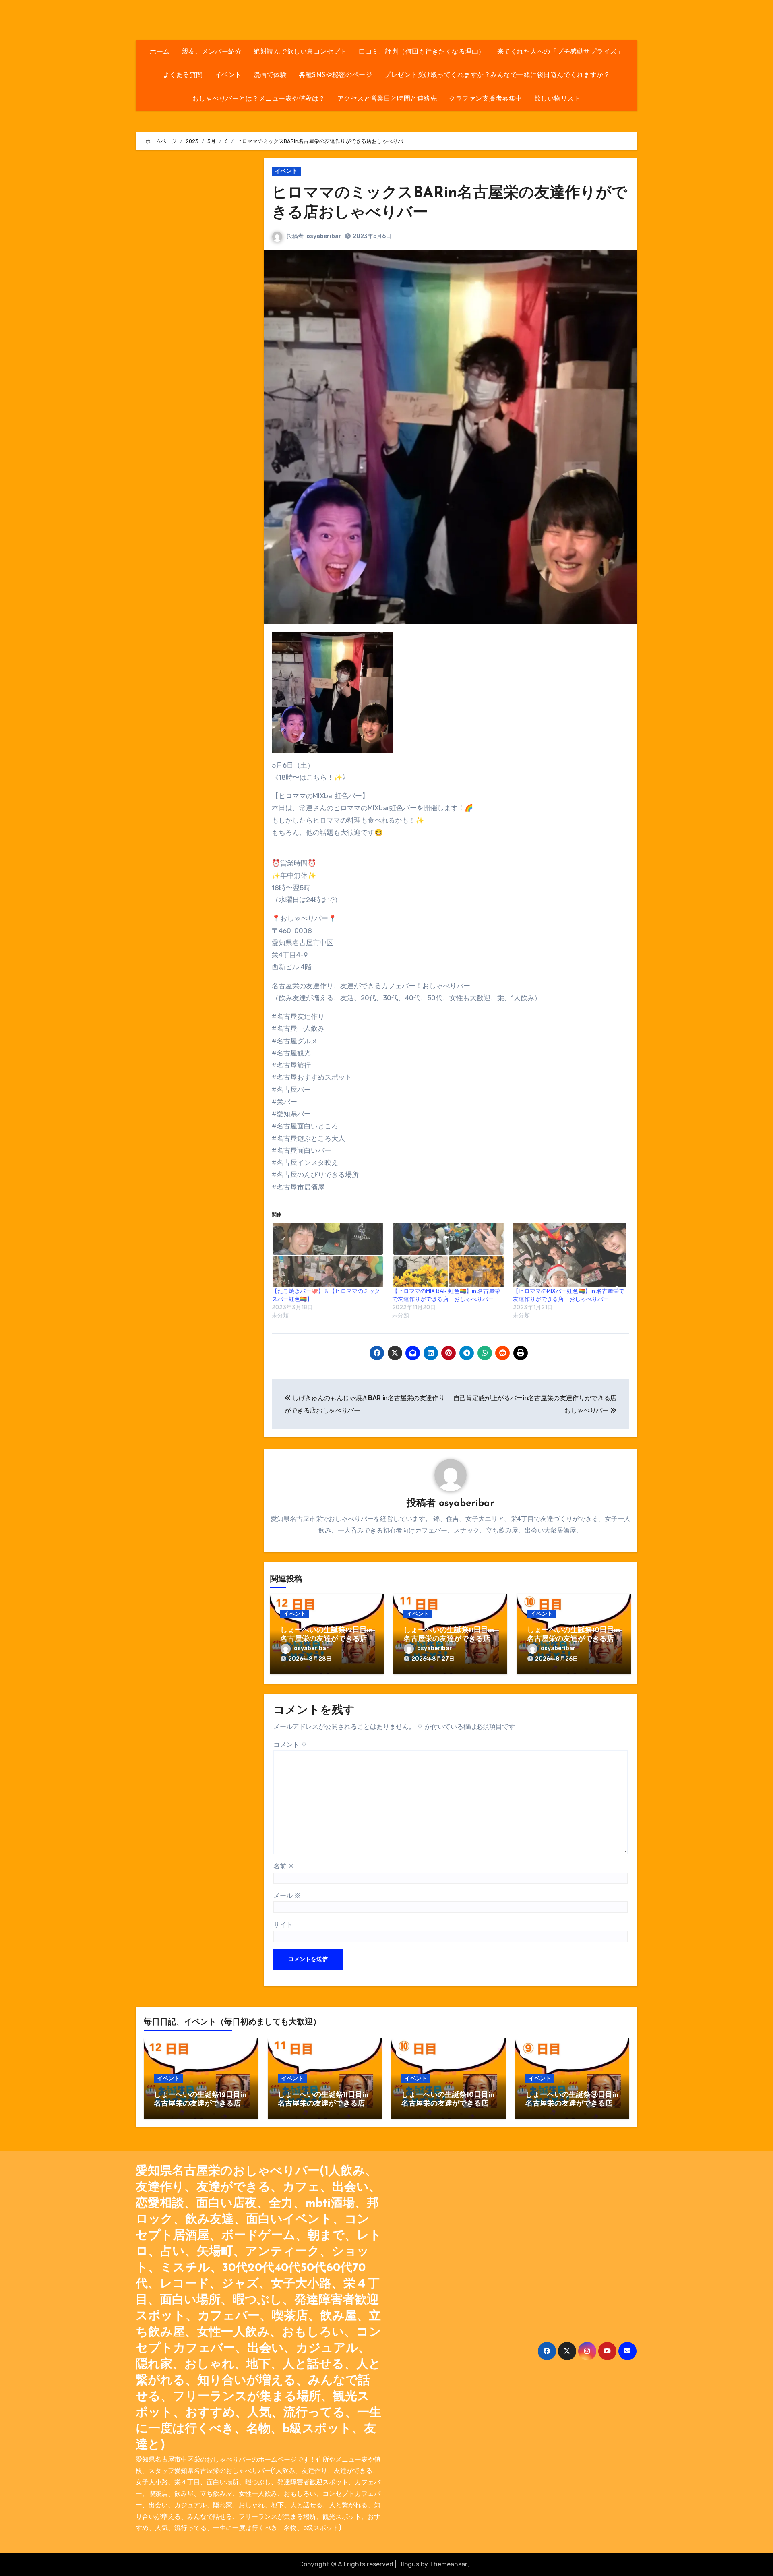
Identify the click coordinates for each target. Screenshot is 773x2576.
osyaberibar (324, 236)
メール (287, 1896)
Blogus (409, 2564)
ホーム (160, 52)
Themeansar (449, 2564)
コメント (290, 1745)
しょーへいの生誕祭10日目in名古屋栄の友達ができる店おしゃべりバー (574, 1639)
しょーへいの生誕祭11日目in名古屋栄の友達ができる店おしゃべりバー (449, 1639)
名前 (284, 1866)
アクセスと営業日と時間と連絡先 (387, 99)
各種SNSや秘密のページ (335, 75)
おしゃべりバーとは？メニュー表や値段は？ (259, 99)
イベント (228, 75)
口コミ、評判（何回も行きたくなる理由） (422, 52)
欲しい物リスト (558, 99)
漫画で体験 (270, 75)
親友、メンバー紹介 (212, 52)
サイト (283, 1925)
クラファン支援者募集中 (486, 99)
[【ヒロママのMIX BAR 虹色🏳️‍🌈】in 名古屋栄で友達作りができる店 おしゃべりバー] (449, 1256)
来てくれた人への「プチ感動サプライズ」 (560, 52)
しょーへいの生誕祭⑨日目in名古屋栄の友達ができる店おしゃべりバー (572, 2104)
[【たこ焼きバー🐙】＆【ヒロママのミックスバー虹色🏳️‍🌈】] (328, 1256)
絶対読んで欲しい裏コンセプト (300, 52)
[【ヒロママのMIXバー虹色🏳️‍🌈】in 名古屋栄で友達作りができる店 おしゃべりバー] (569, 1256)
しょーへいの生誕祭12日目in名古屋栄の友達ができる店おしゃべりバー (327, 1639)
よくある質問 (183, 75)
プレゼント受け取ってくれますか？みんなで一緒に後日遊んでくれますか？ (497, 75)
